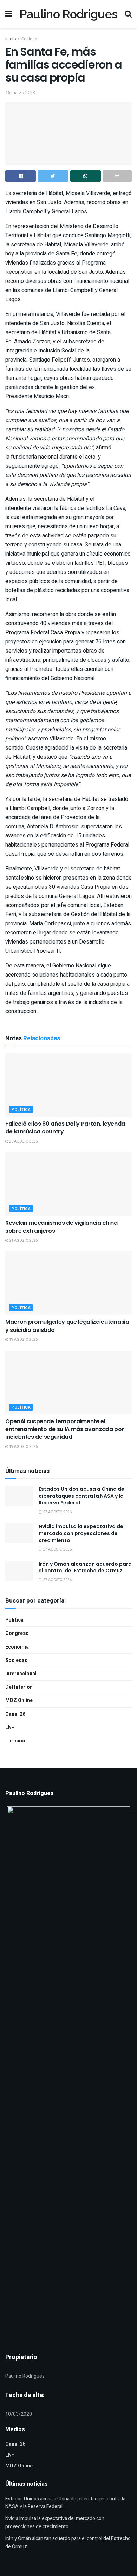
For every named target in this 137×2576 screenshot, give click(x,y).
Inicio (11, 39)
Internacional (21, 1674)
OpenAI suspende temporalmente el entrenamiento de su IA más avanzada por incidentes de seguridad (65, 1429)
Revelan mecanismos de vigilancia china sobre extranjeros (61, 1227)
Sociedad (31, 39)
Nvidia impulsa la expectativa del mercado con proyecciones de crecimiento (82, 1533)
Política (21, 1110)
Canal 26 (15, 1714)
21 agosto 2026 (23, 1241)
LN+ (10, 1727)
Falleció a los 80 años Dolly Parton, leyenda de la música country (65, 1128)
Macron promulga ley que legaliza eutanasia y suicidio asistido (67, 1326)
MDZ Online (19, 1700)
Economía (17, 1647)
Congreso (17, 1633)
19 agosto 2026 (23, 1340)
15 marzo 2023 (20, 93)
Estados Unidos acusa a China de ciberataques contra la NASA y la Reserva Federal (81, 1496)
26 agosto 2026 (23, 1141)
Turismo (15, 1741)
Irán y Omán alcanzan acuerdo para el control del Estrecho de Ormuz (85, 1567)
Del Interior (19, 1687)
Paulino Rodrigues (68, 14)
